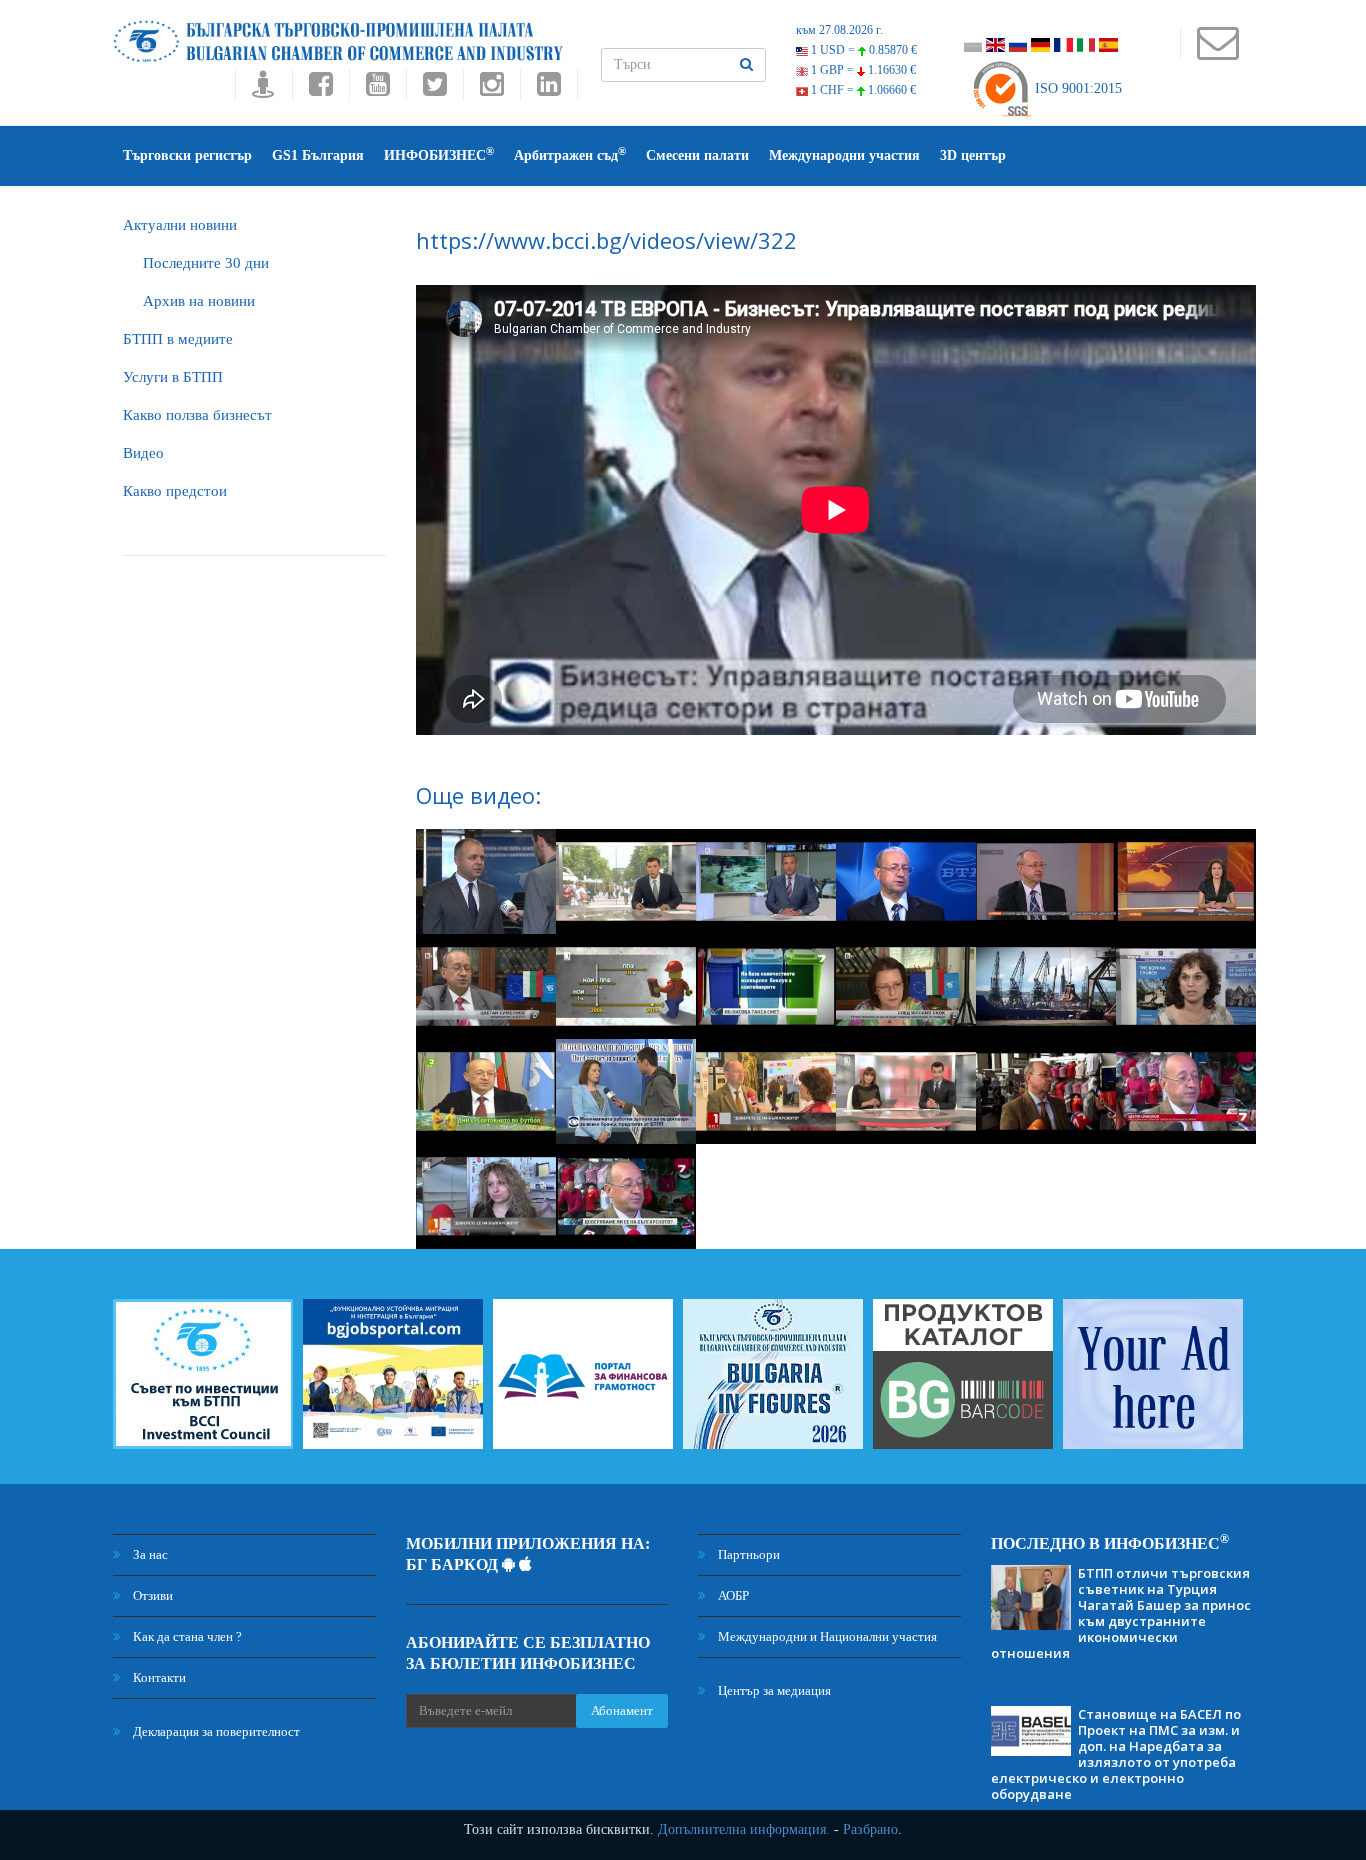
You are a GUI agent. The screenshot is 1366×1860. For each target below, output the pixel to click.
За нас (149, 1554)
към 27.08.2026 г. (839, 30)
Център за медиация (773, 1690)
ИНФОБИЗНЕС (439, 154)
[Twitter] (434, 89)
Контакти (158, 1677)
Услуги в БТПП (173, 377)
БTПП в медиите (178, 339)
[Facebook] (320, 89)
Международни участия (844, 155)
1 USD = (862, 50)
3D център (973, 155)
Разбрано (870, 1829)
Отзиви (151, 1595)
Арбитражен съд (570, 154)
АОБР (732, 1595)
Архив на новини (199, 301)
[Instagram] (491, 89)
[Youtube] (377, 89)
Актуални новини (180, 225)
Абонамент (622, 1710)
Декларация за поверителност (215, 1731)
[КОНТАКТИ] (1217, 52)
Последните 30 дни (206, 263)
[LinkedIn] (549, 89)
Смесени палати (697, 155)
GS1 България (318, 155)
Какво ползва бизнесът (197, 415)
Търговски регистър (187, 155)
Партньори (747, 1554)
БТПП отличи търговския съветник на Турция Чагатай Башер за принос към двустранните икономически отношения (1121, 1613)
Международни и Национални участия (826, 1636)
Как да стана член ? (186, 1636)
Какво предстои (175, 491)
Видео (143, 453)
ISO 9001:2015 (1076, 88)
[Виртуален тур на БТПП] (263, 89)
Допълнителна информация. (744, 1829)
